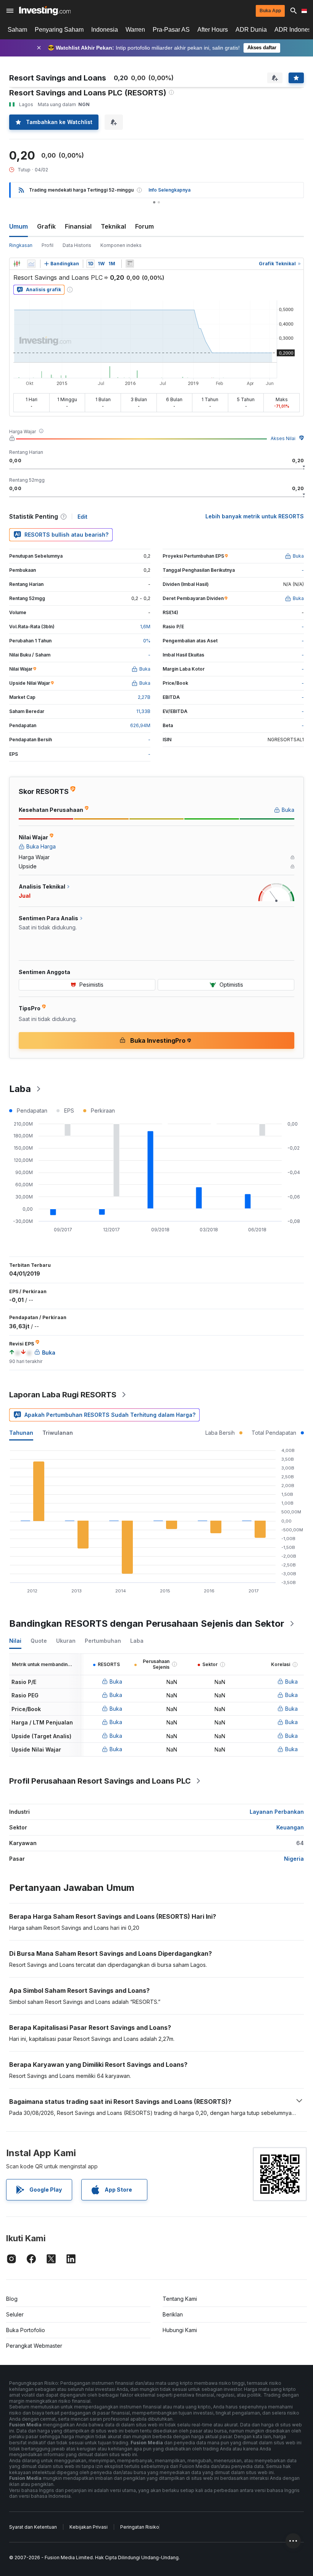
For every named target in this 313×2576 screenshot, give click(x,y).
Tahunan (21, 1433)
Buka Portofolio (26, 2330)
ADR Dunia (251, 30)
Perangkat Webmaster (34, 2346)
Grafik (46, 226)
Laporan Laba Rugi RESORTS (63, 1395)
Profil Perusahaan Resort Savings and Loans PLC (100, 1781)
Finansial (78, 226)
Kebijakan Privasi (89, 2527)
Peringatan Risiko (140, 2527)
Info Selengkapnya (169, 190)
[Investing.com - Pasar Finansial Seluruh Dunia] (45, 11)
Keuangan (290, 1827)
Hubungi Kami (180, 2330)
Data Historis (77, 245)
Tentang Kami (180, 2299)
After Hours (213, 30)
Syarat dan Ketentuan (33, 2527)
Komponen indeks (121, 245)
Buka (116, 1682)
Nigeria (294, 1859)
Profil (48, 245)
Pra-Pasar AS (171, 30)
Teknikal (113, 226)
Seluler (15, 2314)
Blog (12, 2299)
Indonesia (105, 30)
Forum (144, 226)
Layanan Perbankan (277, 1812)
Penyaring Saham (59, 30)
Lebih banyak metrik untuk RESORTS (255, 516)
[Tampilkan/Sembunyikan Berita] (130, 264)
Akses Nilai (283, 438)
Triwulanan (58, 1433)
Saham (17, 30)
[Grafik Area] (31, 264)
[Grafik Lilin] (17, 264)
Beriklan (173, 2314)
